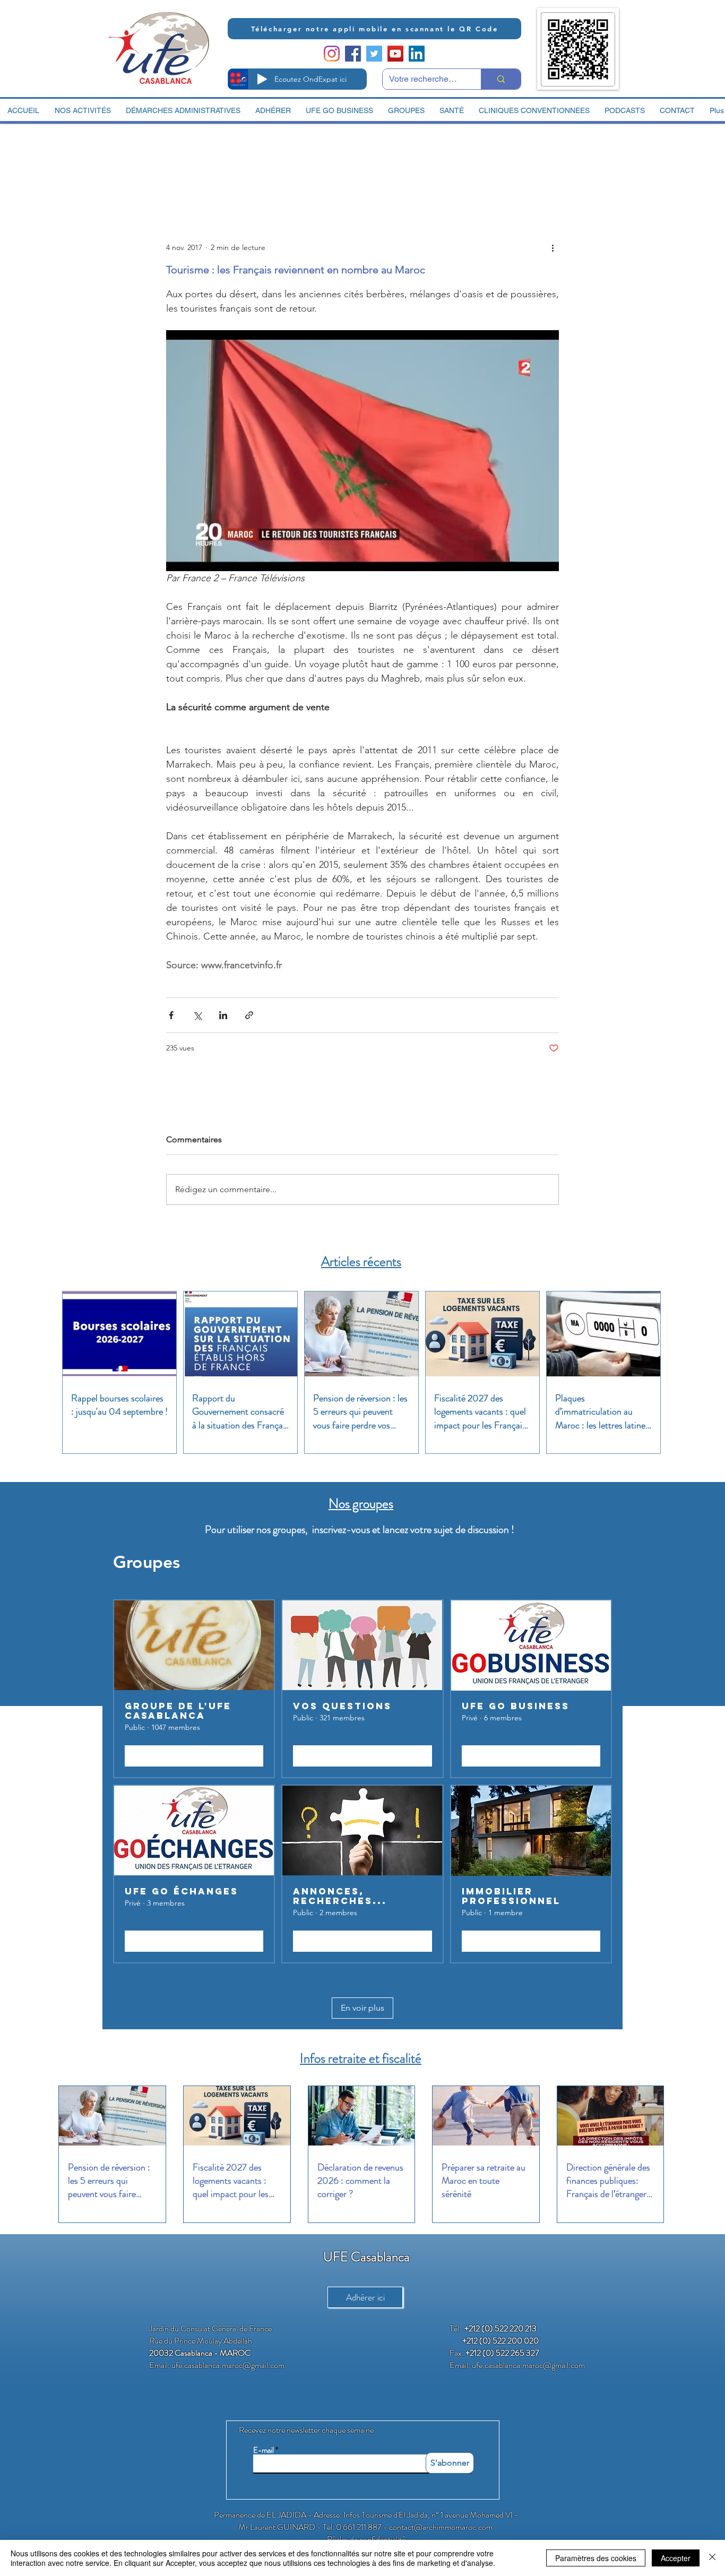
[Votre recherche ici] (501, 79)
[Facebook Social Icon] (353, 54)
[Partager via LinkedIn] (223, 1015)
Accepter (676, 2558)
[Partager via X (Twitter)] (197, 1015)
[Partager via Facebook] (171, 1015)
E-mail (264, 2450)
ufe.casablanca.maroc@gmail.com (228, 2365)
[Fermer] (712, 2558)
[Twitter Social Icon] (374, 54)
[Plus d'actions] (553, 247)
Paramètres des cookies (596, 2558)
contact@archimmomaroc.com (441, 2527)
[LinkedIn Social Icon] (417, 54)
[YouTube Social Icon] (395, 54)
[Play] (262, 79)
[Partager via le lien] (249, 1015)
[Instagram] (332, 54)
